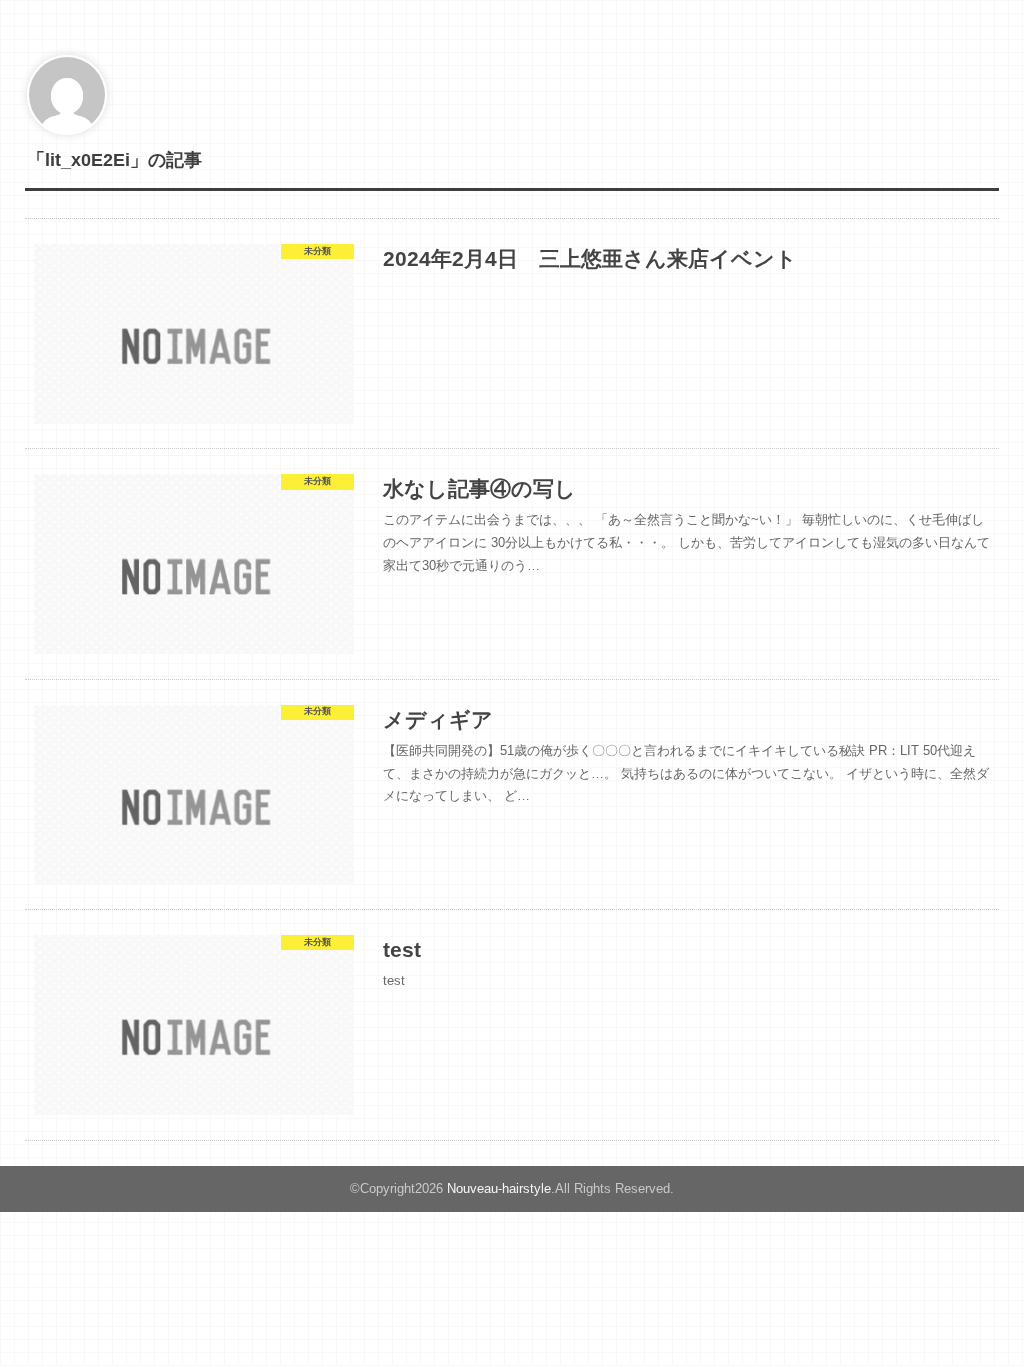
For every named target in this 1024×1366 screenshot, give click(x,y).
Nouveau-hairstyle (499, 1188)
